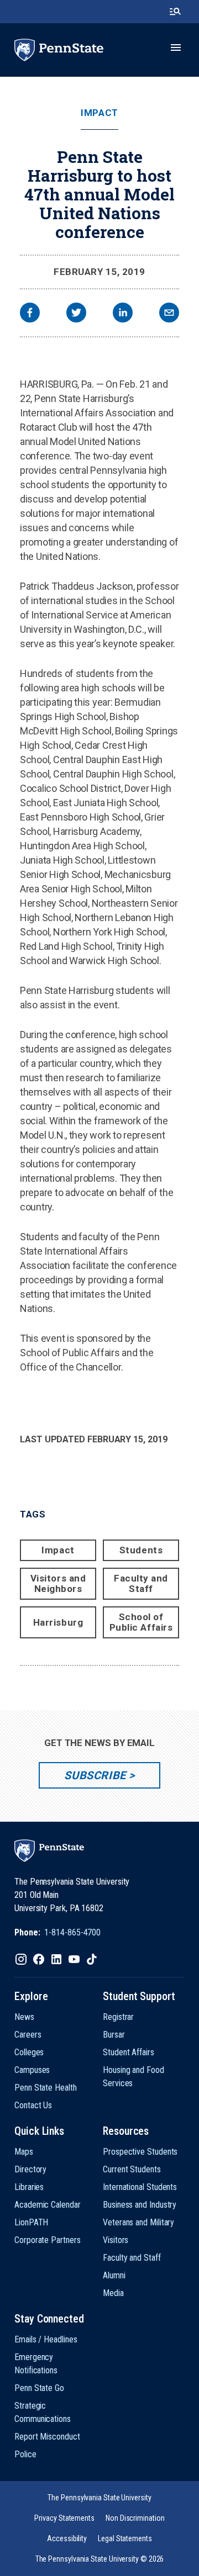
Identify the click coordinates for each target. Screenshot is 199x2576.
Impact (99, 113)
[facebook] (30, 314)
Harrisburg (58, 1622)
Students (141, 1550)
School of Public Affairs (141, 1622)
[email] (169, 314)
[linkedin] (123, 314)
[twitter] (76, 314)
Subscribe (95, 1775)
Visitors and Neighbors (58, 1583)
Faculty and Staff (141, 1583)
